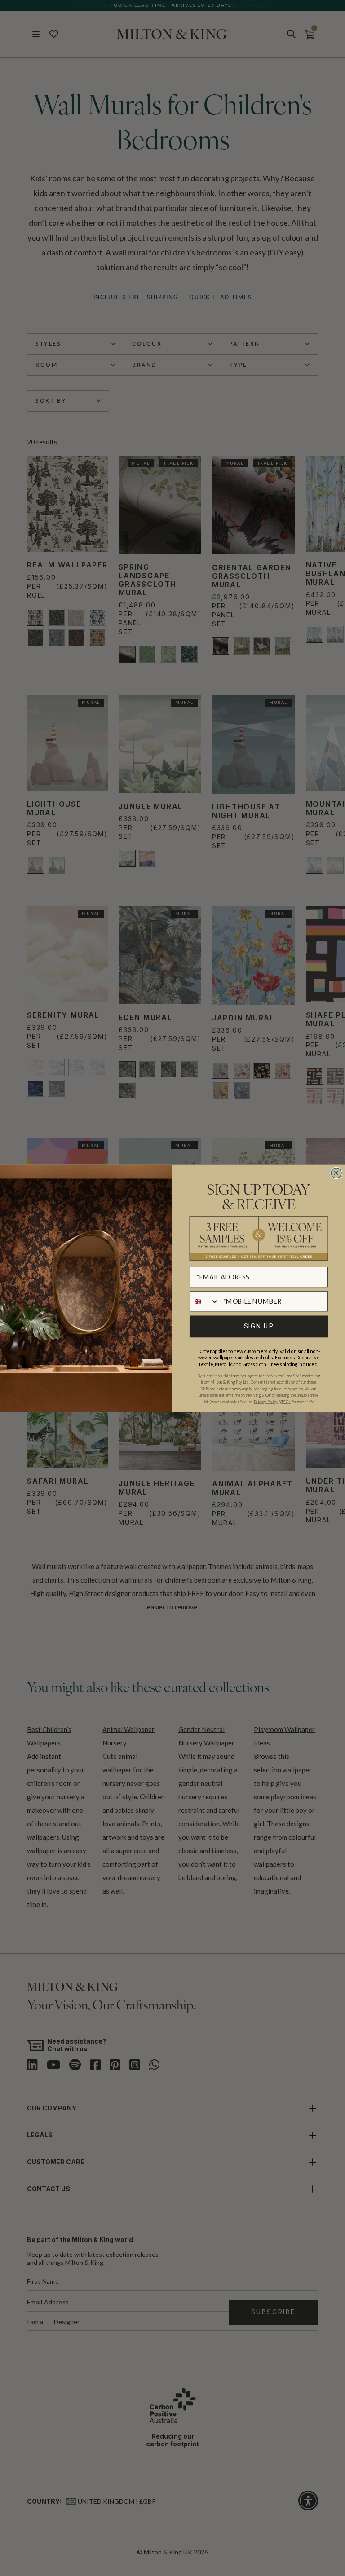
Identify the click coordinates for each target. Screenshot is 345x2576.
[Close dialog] (336, 1173)
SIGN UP (259, 1326)
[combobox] (205, 1301)
